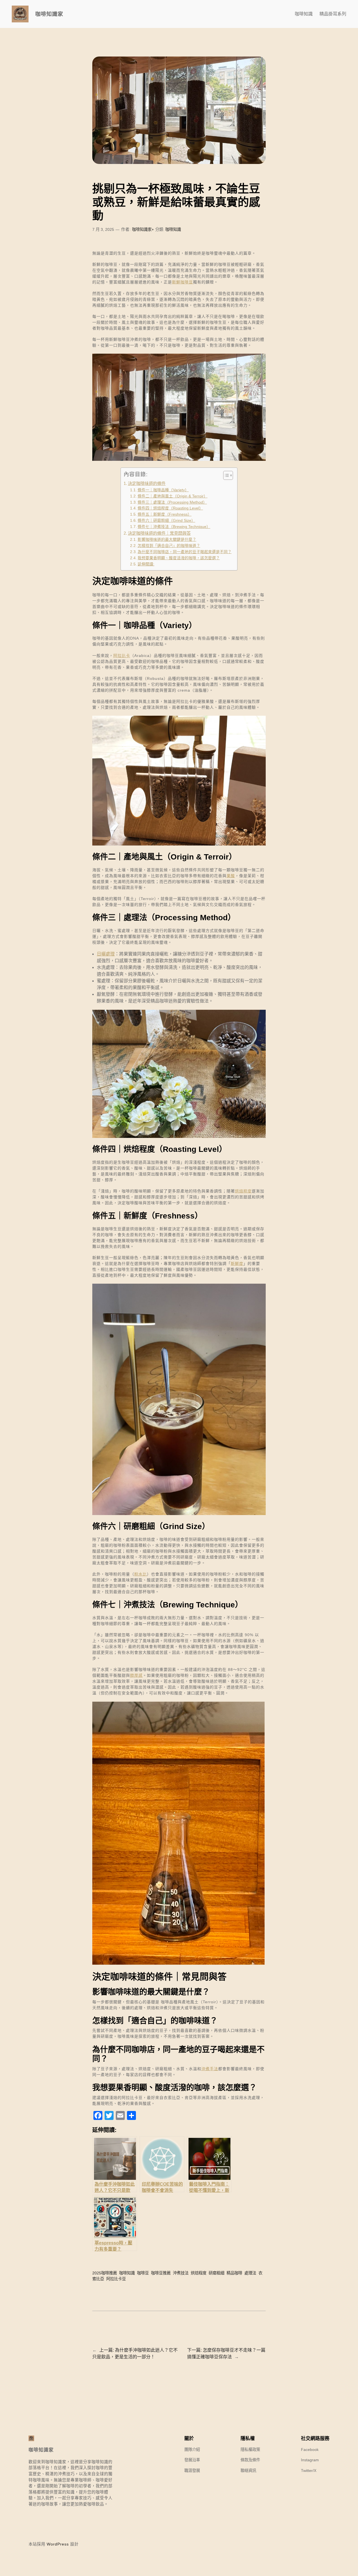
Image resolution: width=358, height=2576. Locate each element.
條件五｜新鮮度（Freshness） (165, 514)
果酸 (231, 876)
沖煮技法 (181, 2273)
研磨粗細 (216, 2273)
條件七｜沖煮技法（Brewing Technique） (174, 527)
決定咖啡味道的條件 (147, 483)
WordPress (58, 2544)
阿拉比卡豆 (116, 2279)
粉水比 (141, 1574)
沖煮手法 (210, 2069)
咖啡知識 (173, 229)
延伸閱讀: (146, 564)
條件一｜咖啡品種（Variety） (163, 490)
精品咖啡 (234, 2273)
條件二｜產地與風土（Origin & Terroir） (173, 496)
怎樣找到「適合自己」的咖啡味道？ (169, 546)
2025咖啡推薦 (105, 2273)
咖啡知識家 (49, 14)
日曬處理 (106, 954)
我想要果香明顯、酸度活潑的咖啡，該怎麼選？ (179, 558)
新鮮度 (237, 1264)
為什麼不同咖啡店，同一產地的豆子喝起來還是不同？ (185, 552)
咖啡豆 (143, 2273)
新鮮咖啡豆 (182, 282)
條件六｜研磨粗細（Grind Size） (166, 521)
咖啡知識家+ (143, 229)
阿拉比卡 (122, 656)
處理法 (250, 2273)
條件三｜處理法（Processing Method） (172, 502)
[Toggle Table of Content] (225, 475)
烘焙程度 (243, 1191)
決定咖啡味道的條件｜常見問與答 (159, 533)
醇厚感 (136, 1675)
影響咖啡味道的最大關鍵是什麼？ (167, 540)
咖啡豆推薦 (161, 2273)
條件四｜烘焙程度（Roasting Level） (170, 508)
